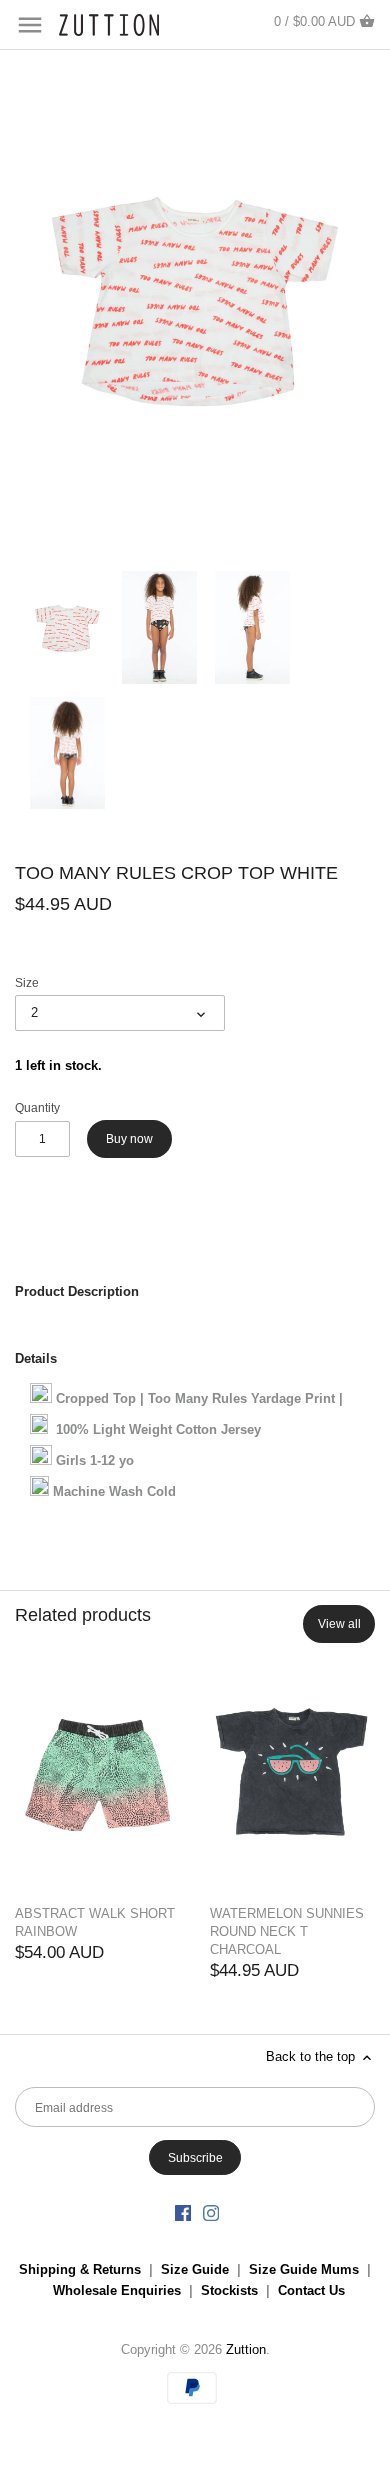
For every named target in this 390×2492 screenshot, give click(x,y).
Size (27, 982)
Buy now (129, 1139)
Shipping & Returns (80, 2269)
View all (339, 1624)
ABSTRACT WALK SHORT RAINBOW (95, 1922)
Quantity (37, 1107)
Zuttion (246, 2349)
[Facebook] (183, 2212)
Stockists (229, 2290)
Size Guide (195, 2269)
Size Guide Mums (304, 2269)
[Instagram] (211, 2212)
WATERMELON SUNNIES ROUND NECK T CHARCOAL (287, 1931)
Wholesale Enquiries (117, 2290)
